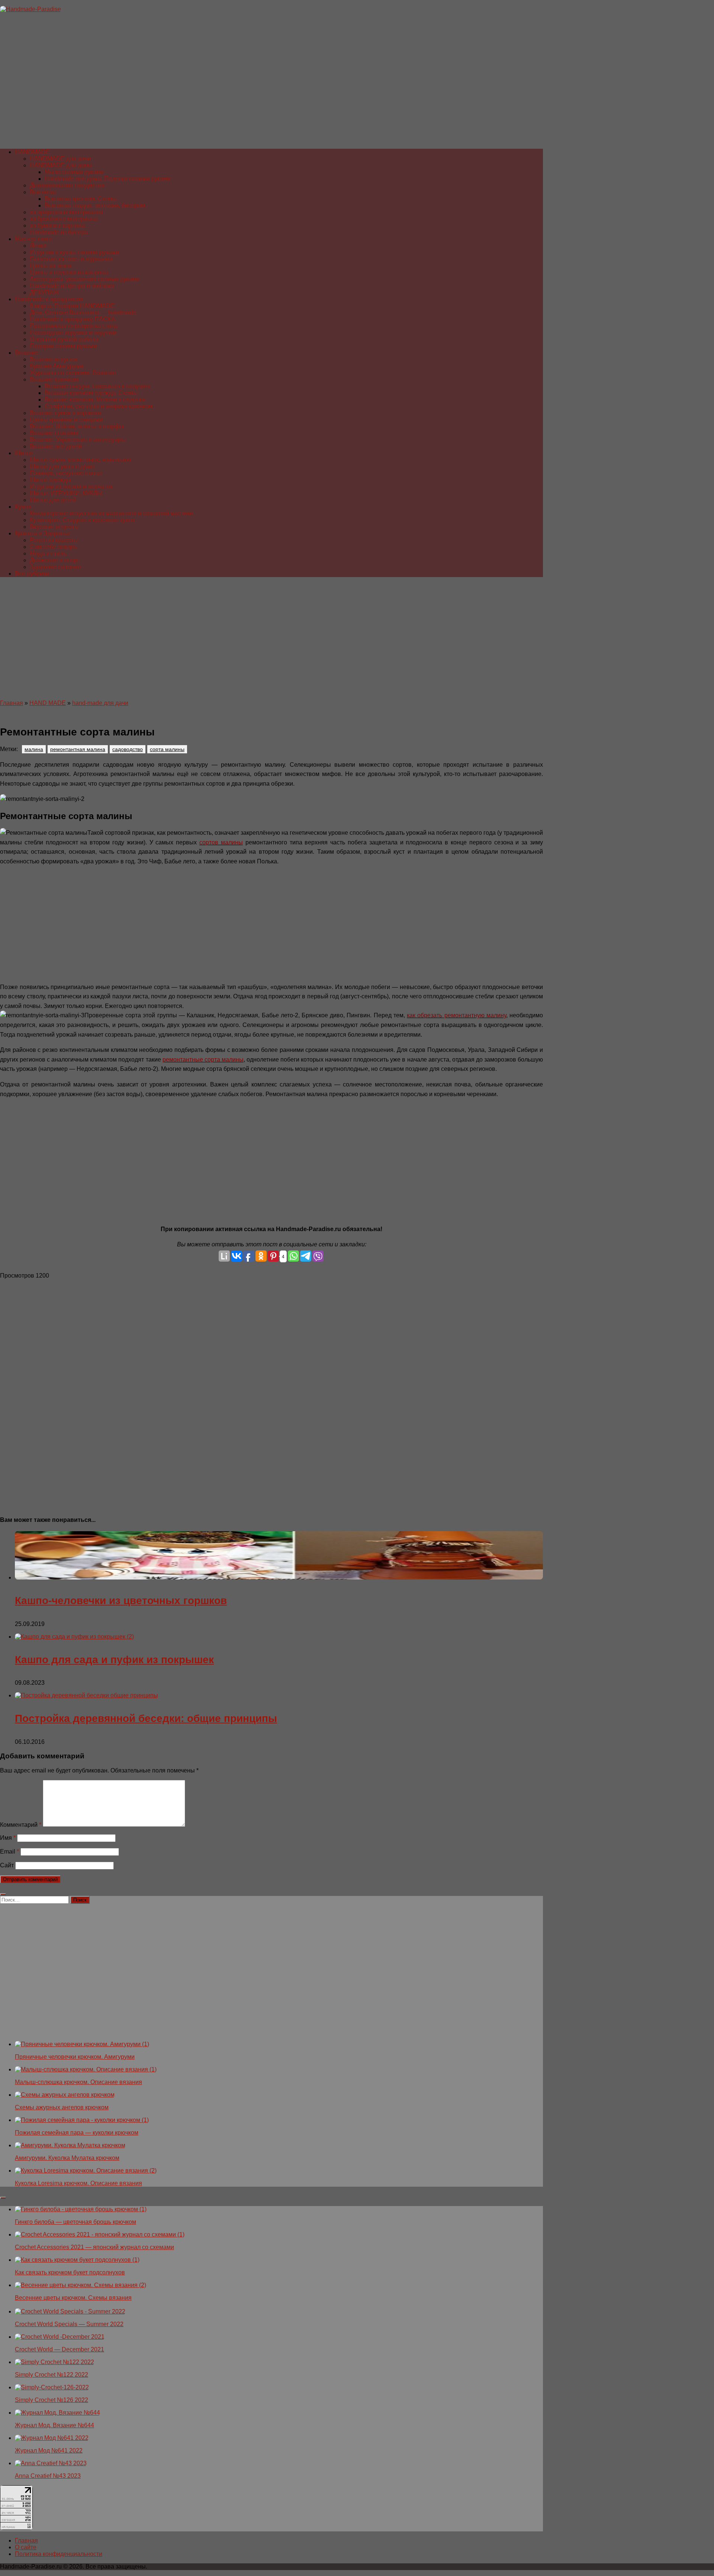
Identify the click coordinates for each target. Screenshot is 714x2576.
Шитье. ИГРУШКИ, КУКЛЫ (66, 493)
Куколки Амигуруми (57, 366)
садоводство (128, 749)
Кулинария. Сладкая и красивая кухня (82, 520)
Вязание (27, 353)
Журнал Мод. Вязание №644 (54, 2425)
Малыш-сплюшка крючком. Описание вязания (78, 2082)
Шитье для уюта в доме (62, 466)
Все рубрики (32, 574)
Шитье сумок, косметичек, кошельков (81, 460)
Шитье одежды (50, 480)
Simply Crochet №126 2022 (52, 2400)
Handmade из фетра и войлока (72, 286)
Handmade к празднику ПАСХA (73, 319)
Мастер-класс (34, 239)
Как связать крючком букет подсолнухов (70, 2272)
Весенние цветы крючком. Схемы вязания (73, 2298)
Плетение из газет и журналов (71, 259)
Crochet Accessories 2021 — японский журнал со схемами (94, 2247)
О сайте (26, 2547)
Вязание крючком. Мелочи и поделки (95, 400)
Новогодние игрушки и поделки (73, 333)
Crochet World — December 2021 (59, 2349)
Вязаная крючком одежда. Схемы (91, 393)
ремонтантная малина (78, 749)
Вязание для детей (56, 446)
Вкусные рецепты (54, 527)
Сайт (7, 1865)
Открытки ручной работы (64, 339)
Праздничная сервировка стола (74, 326)
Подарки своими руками (63, 346)
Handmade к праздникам (49, 299)
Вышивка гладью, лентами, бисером (95, 205)
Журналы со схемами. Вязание (73, 373)
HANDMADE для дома (61, 165)
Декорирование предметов (67, 185)
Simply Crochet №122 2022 (52, 2375)
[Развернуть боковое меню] (3, 1894)
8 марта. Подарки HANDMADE (72, 306)
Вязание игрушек (54, 359)
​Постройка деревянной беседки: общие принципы (146, 1718)
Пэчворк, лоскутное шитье (66, 473)
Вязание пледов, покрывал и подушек (97, 386)
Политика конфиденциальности (59, 2554)
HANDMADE (32, 152)
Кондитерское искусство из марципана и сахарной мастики (111, 513)
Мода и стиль (48, 553)
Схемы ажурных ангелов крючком (62, 2107)
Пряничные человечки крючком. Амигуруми (75, 2057)
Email (9, 1851)
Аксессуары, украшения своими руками (85, 279)
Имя (8, 1838)
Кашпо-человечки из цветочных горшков (121, 1601)
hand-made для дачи (100, 703)
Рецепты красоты (54, 540)
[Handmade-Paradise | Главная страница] (30, 9)
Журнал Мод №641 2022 (49, 2451)
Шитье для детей (53, 500)
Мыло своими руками (74, 172)
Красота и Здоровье (43, 533)
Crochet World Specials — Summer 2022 (69, 2324)
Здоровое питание (55, 567)
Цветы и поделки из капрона (69, 272)
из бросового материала (64, 219)
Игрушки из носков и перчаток (71, 487)
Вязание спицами (54, 433)
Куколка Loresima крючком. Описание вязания (78, 2183)
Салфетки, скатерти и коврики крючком (99, 406)
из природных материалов (66, 212)
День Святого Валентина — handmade (83, 313)
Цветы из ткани (51, 266)
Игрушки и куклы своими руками (74, 252)
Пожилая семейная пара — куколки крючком (77, 2133)
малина (34, 749)
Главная (12, 703)
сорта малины (167, 749)
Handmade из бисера (59, 232)
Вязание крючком (54, 379)
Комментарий (21, 1825)
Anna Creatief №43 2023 (48, 2476)
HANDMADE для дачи (60, 159)
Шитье (24, 453)
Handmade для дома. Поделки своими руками (108, 179)
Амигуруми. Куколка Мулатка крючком (67, 2158)
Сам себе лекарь (53, 547)
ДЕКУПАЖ (44, 292)
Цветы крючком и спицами (66, 420)
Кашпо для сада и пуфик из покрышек (114, 1660)
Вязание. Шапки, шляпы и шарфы (77, 426)
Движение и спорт (55, 560)
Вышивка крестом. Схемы (81, 199)
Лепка (38, 246)
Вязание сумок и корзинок (66, 413)
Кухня (23, 507)
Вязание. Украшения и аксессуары (78, 440)
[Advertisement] (223, 84)
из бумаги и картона (57, 226)
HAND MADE (48, 703)
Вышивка (43, 192)
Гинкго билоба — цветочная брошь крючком (75, 2222)
